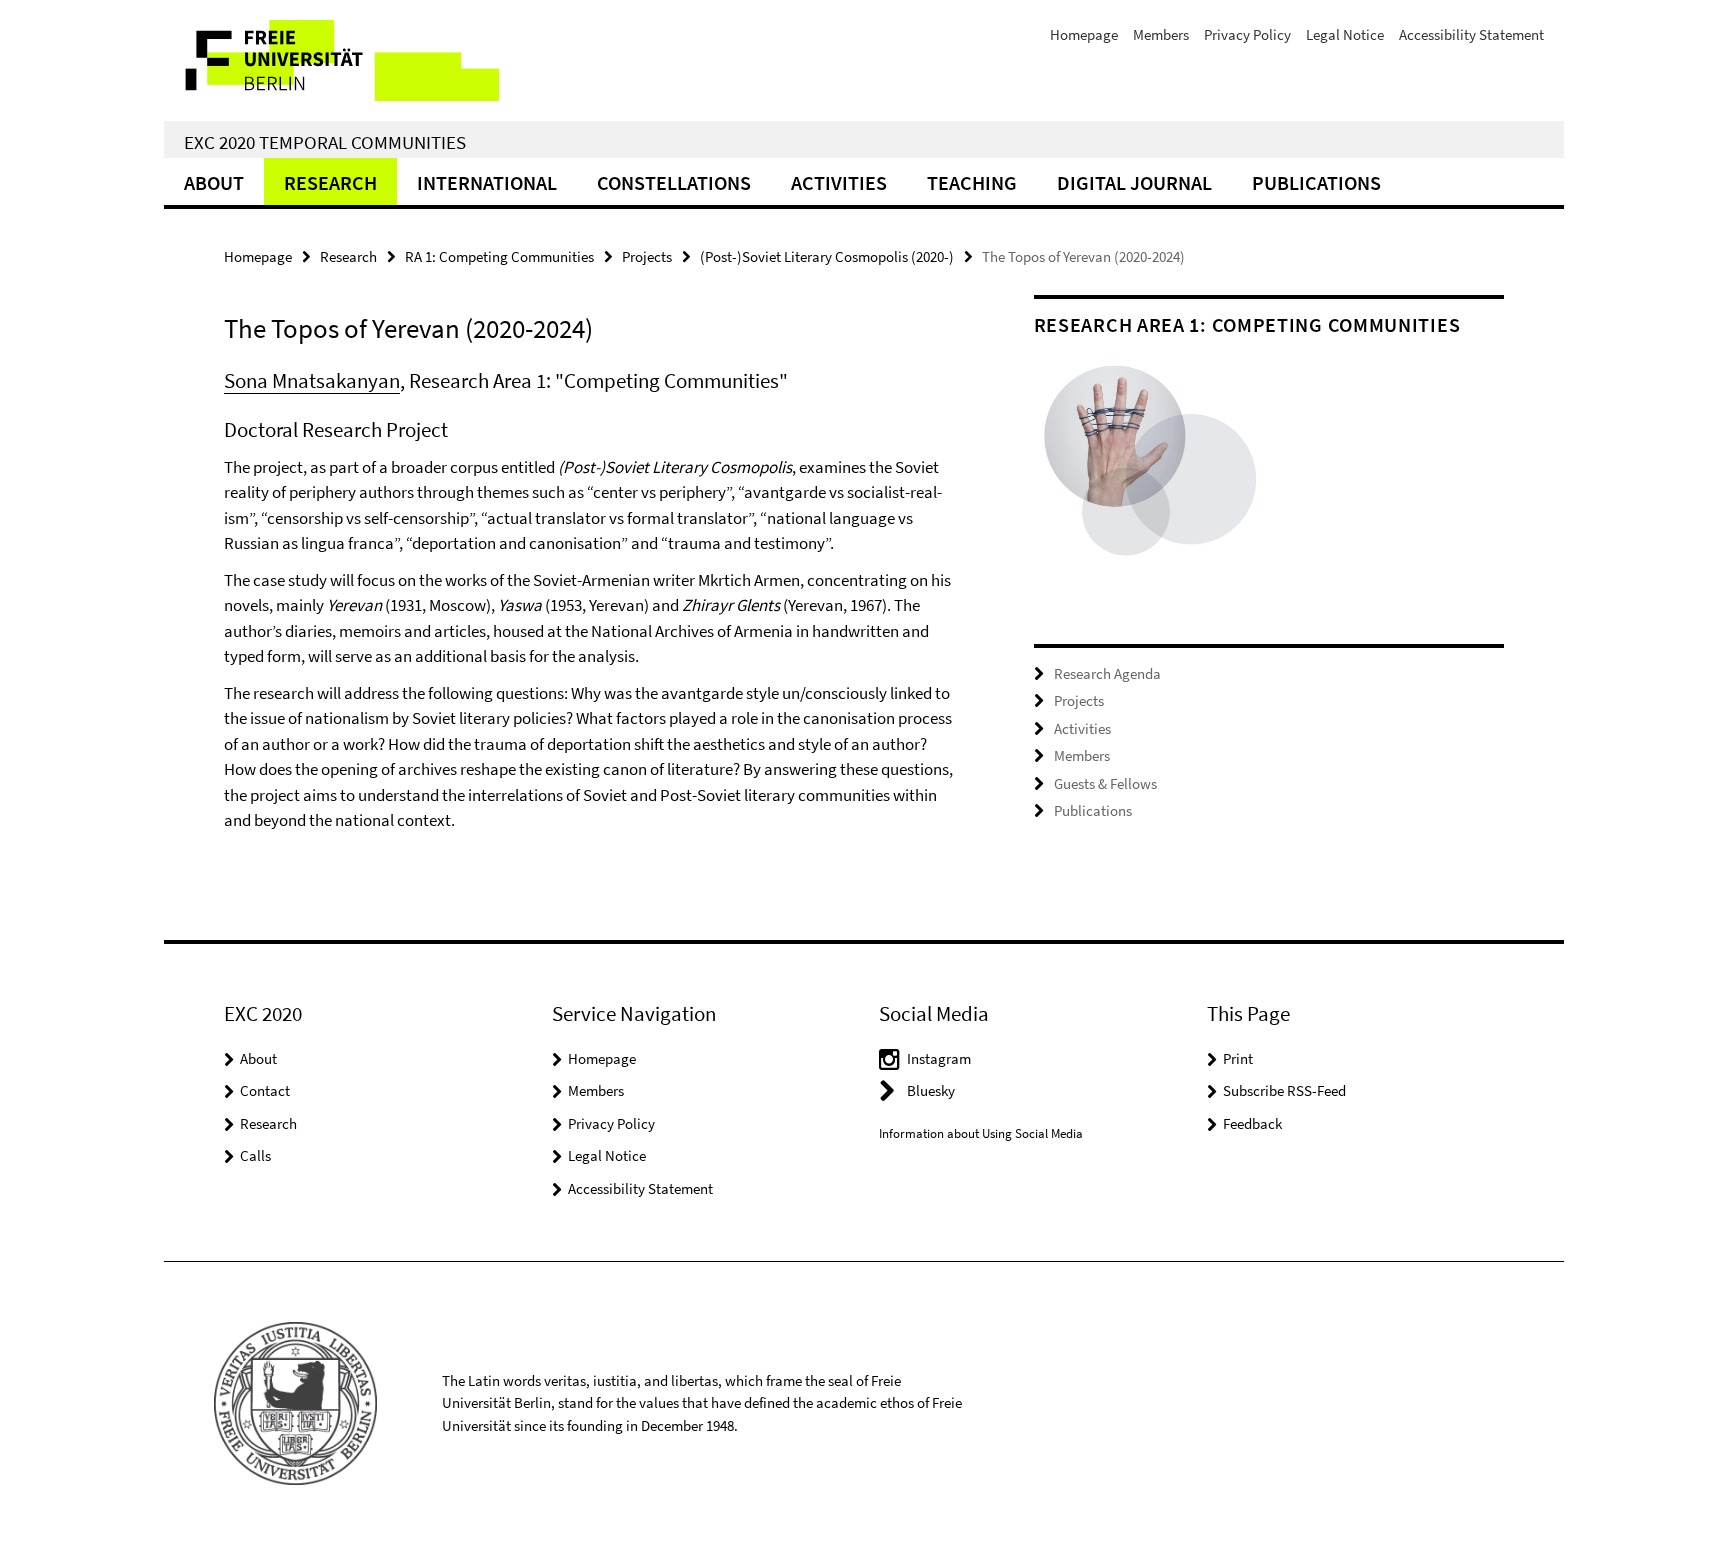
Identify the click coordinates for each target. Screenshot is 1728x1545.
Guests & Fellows (1105, 783)
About (214, 182)
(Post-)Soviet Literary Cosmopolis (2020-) (827, 256)
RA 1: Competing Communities (499, 256)
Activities (839, 182)
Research (330, 182)
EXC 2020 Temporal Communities (325, 142)
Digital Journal (1134, 182)
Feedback (1252, 1123)
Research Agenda (1107, 673)
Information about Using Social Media (981, 1133)
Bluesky (931, 1090)
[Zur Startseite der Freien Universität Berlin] (331, 60)
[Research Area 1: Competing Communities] (1151, 464)
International (487, 182)
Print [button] (1238, 1058)
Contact (265, 1090)
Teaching (972, 182)
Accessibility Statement (1471, 34)
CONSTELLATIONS (674, 182)
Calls (255, 1155)
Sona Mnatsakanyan (312, 380)
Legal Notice (1345, 34)
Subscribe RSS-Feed (1284, 1090)
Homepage (1084, 34)
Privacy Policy (1247, 34)
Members (1161, 34)
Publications (1316, 182)
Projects (647, 256)
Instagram (939, 1058)
